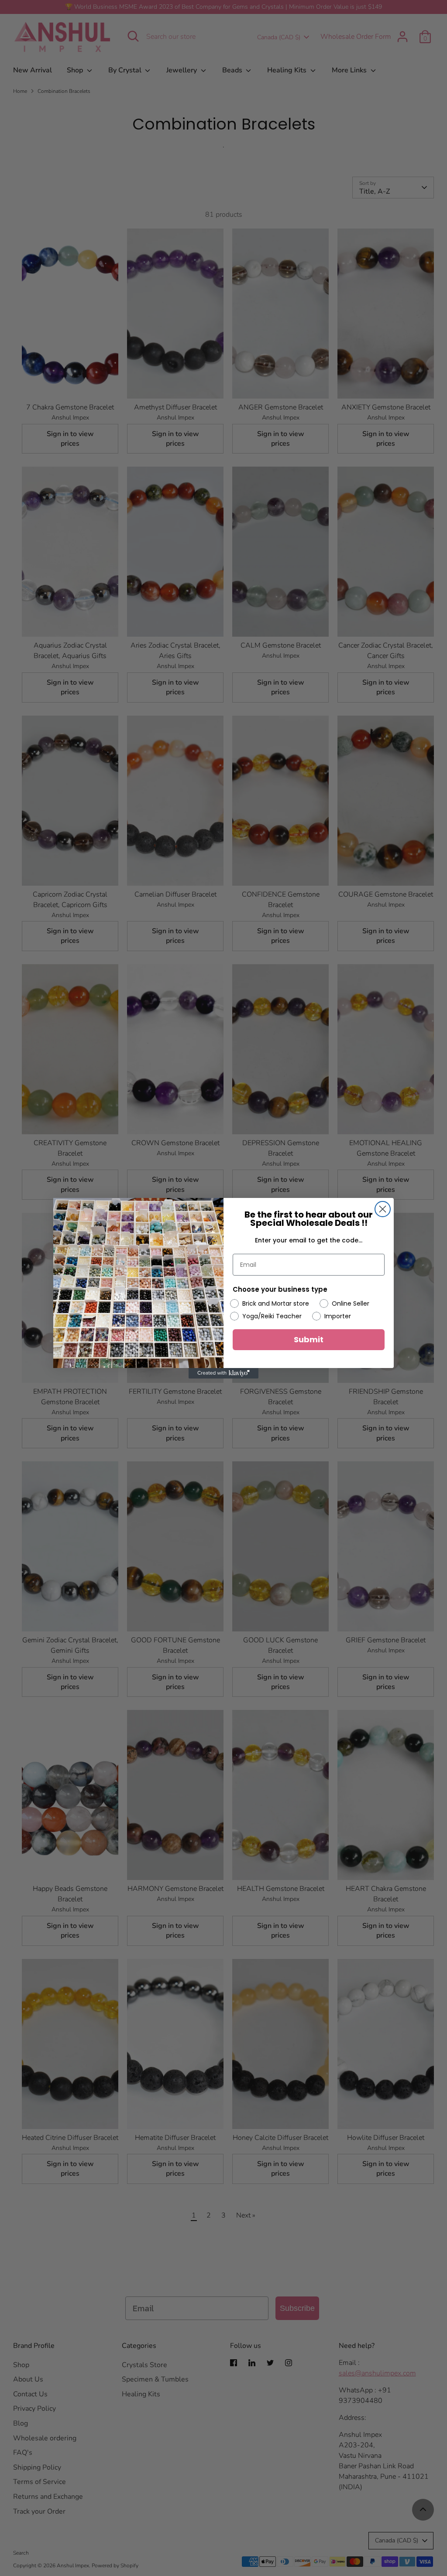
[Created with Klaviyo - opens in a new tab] (223, 1373)
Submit (309, 1339)
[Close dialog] (383, 1209)
